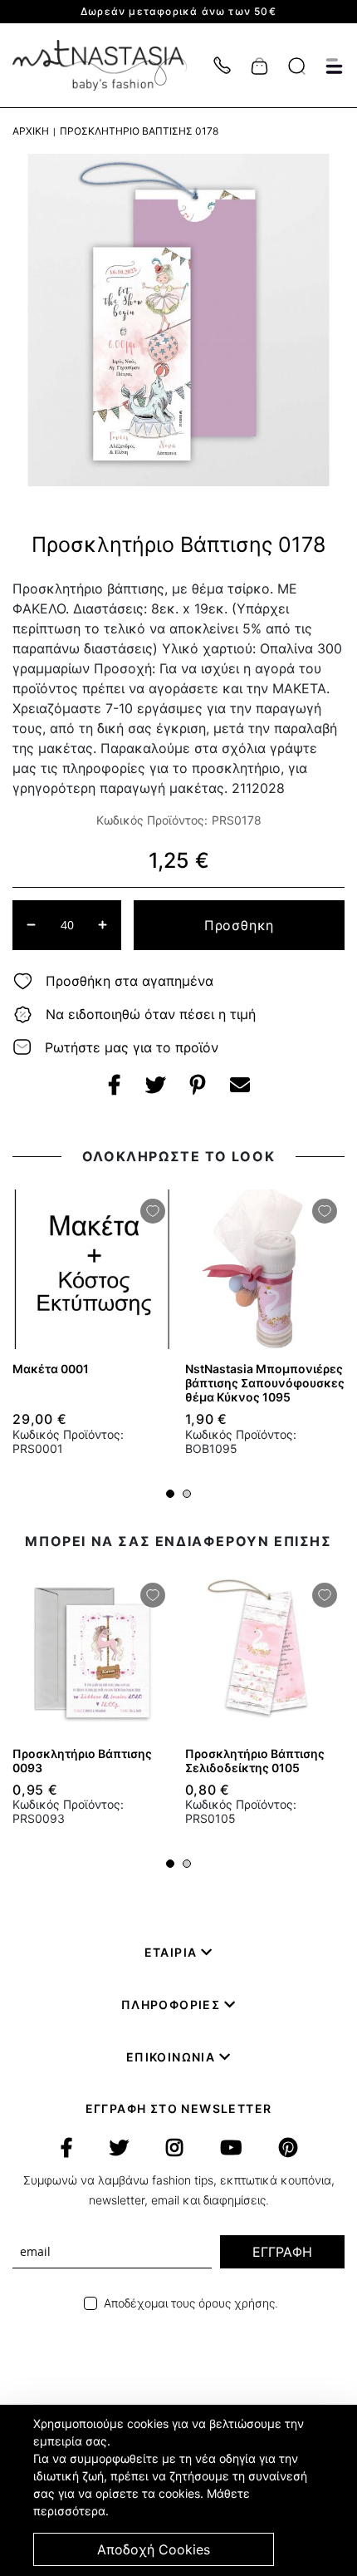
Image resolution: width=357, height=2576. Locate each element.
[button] (170, 1494)
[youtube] (231, 2148)
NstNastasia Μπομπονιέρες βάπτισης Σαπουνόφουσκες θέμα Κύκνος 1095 (265, 1383)
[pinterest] (288, 2148)
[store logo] (108, 65)
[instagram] (174, 2148)
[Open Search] (297, 66)
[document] (181, 2490)
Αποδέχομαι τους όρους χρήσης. (191, 2303)
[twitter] (119, 2148)
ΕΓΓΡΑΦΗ (282, 2252)
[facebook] (66, 2148)
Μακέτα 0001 (51, 1369)
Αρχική (31, 131)
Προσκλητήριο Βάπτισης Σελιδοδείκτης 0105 (255, 1761)
